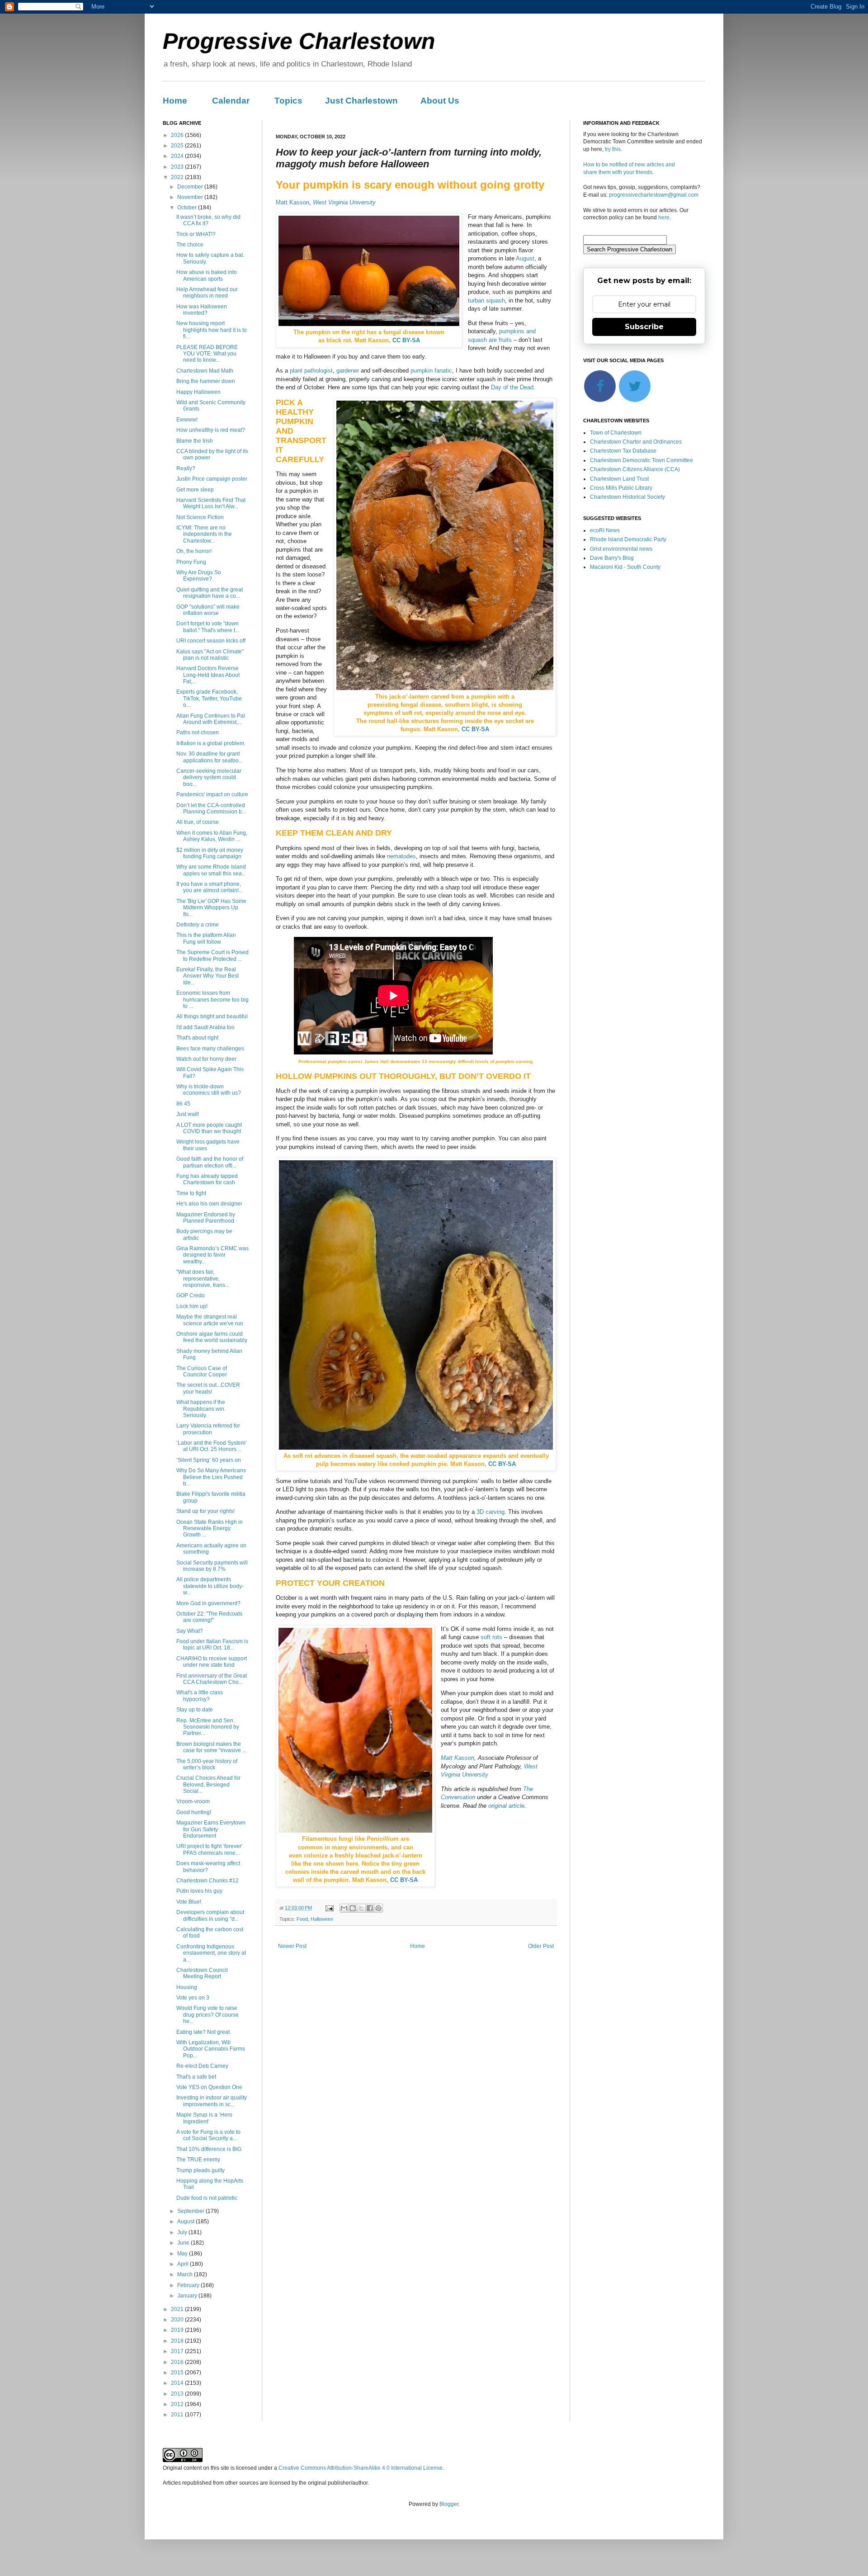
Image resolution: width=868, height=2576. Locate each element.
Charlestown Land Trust (619, 479)
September (191, 2211)
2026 (178, 135)
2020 (178, 2320)
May (183, 2254)
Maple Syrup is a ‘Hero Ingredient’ (204, 2118)
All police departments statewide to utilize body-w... (210, 1586)
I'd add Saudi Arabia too (205, 1027)
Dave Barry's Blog (612, 558)
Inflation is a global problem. (211, 743)
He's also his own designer (209, 1204)
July (183, 2232)
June (184, 2243)
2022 (178, 177)
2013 (178, 2394)
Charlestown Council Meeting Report (202, 1973)
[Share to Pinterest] (378, 1908)
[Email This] (344, 1908)
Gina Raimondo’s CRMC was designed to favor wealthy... (212, 1255)
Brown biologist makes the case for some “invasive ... (211, 1747)
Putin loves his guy (199, 1891)
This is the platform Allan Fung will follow (206, 938)
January (188, 2296)
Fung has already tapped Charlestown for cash (207, 1179)
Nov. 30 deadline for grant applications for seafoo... (210, 757)
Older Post (541, 1946)
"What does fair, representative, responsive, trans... (203, 1279)
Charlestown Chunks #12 (208, 1881)
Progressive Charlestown (299, 41)
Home (175, 101)
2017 (178, 2351)
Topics (288, 101)
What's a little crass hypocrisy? (200, 1696)
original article (506, 1806)
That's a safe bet (196, 2077)
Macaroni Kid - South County (625, 567)
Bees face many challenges (210, 1049)
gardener (348, 371)
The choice (190, 245)
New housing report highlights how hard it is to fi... (212, 330)
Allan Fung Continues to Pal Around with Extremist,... (211, 719)
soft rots (491, 1637)
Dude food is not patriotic (207, 2198)
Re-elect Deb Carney (202, 2066)
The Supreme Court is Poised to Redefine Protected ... (212, 955)
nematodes (401, 856)
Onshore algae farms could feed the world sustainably (212, 1337)
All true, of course (198, 822)
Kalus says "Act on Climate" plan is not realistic (210, 655)
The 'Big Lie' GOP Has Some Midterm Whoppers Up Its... (211, 908)
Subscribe (644, 327)
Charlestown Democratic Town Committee (642, 460)
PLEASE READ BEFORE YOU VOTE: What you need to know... (207, 354)
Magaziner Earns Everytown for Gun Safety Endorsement (211, 1829)
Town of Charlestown (616, 433)
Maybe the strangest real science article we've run (210, 1320)
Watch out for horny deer (206, 1059)
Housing (187, 1987)
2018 (178, 2341)
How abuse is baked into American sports (207, 275)
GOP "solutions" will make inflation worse (208, 610)
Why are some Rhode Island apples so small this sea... (211, 870)
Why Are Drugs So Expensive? (199, 576)
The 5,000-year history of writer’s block (207, 1764)
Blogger (449, 2504)
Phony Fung (191, 562)
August (525, 258)
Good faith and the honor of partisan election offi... (210, 1162)
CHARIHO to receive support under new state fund (212, 1662)
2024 (178, 156)
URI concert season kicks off (211, 641)
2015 (178, 2373)
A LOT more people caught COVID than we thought (209, 1128)
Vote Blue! (189, 1902)
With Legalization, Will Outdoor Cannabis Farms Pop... (211, 2049)
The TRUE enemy (198, 2160)
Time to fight (191, 1193)
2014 (178, 2383)
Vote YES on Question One (209, 2087)
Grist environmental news (621, 549)
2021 (178, 2309)
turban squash (486, 300)
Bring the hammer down (206, 381)
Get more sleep (195, 490)
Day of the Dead (512, 387)
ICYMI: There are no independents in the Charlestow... (204, 534)
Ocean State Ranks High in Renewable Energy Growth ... (210, 1529)
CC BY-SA (406, 340)
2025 (178, 146)
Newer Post (292, 1946)
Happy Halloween (198, 392)
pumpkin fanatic (431, 371)
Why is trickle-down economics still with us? (209, 1090)
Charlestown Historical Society (627, 497)
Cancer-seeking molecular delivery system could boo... (209, 778)
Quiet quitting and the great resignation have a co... (210, 593)
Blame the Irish (195, 441)
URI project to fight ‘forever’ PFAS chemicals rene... (210, 1849)
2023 (178, 167)
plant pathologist (311, 371)
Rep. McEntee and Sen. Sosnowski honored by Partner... (208, 1727)
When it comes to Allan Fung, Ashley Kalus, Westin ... (212, 836)
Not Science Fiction (200, 517)
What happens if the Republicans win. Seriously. (201, 1409)
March (186, 2274)
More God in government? (208, 1603)
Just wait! (188, 1114)
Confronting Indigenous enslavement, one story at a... (211, 1953)
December (191, 187)
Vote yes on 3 (193, 1998)
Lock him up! (192, 1306)
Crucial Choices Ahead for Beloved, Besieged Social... (208, 1784)
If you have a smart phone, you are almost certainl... (210, 887)
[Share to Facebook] (370, 1908)
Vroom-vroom (193, 1801)
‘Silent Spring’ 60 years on (209, 1460)
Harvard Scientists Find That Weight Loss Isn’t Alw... (211, 503)
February (189, 2285)
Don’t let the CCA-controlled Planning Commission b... (211, 808)
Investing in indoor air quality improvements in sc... (212, 2101)
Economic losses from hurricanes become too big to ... (212, 1000)
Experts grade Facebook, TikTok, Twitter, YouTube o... (209, 698)
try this (613, 149)
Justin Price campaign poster (212, 479)
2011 (178, 2415)
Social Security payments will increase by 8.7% (212, 1566)
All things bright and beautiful (212, 1016)
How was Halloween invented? (202, 310)
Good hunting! (194, 1812)
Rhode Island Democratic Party (628, 539)
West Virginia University (344, 202)
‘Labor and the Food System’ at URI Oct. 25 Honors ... (212, 1446)
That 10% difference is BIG (209, 2149)
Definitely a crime (198, 925)
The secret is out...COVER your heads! (208, 1388)
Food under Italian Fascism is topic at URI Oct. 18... (212, 1645)
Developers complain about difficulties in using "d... (210, 1915)
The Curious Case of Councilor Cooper (202, 1371)
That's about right (197, 1038)
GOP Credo (191, 1295)
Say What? (190, 1631)
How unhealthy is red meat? (211, 430)
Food (302, 1919)
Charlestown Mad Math (205, 371)
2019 (178, 2330)
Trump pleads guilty (200, 2170)
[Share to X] (361, 1908)
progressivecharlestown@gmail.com (654, 195)
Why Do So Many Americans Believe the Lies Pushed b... (211, 1477)
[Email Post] (329, 1908)
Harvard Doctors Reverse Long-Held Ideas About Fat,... (208, 675)
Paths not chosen (198, 733)
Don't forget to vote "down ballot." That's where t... (208, 627)
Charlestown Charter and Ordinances (636, 442)
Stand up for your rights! (205, 1511)
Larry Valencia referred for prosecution (208, 1429)
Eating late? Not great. (204, 2032)
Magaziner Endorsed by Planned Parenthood (206, 1218)
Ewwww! (187, 420)
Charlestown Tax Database (623, 451)
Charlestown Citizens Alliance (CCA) (635, 469)
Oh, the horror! (194, 551)
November (191, 197)
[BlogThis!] (353, 1908)
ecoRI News (605, 530)
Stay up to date (195, 1710)
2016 (178, 2362)
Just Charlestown (361, 101)
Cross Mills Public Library (621, 488)
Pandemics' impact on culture (212, 794)
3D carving (491, 1512)
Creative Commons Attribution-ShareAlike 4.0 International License (361, 2468)
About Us (440, 101)
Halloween (322, 1919)
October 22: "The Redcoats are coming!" (209, 1617)
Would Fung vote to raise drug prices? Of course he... (208, 2015)
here (664, 217)
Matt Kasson (292, 202)
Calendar (231, 101)
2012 (178, 2404)
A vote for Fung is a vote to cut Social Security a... (208, 2135)
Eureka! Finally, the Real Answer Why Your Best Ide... (208, 976)
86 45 (183, 1104)
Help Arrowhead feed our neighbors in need (207, 293)
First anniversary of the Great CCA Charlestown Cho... (212, 1679)
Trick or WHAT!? (196, 234)
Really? (186, 468)
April (184, 2264)
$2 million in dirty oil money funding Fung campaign (210, 853)
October (188, 208)
